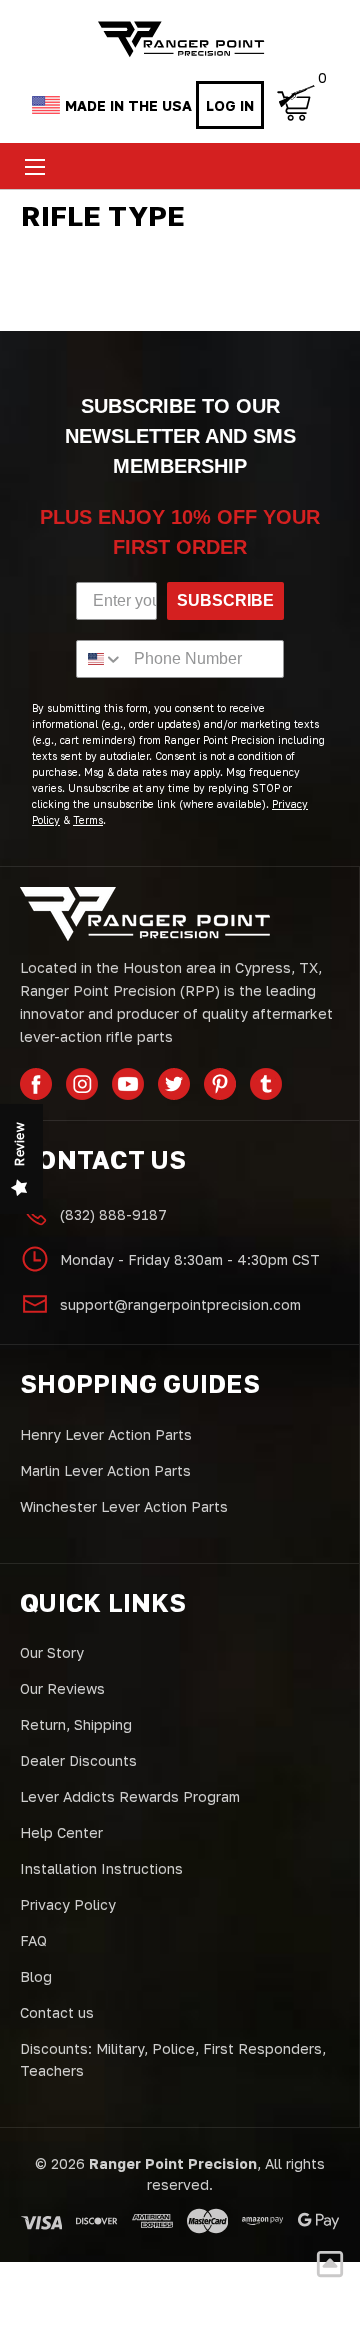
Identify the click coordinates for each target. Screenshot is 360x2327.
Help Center (61, 1832)
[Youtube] (128, 1084)
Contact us (57, 2012)
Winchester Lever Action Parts (124, 1506)
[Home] (180, 39)
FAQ (33, 1940)
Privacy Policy (68, 1904)
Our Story (52, 1652)
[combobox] (100, 659)
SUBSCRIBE (225, 600)
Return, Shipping (76, 1724)
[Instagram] (82, 1084)
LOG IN (230, 105)
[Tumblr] (266, 1084)
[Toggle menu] (34, 166)
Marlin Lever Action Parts (105, 1470)
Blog (36, 1976)
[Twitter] (174, 1084)
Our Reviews (62, 1688)
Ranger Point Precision (173, 2163)
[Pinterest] (220, 1084)
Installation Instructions (101, 1868)
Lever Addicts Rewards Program (130, 1796)
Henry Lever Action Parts (106, 1434)
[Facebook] (36, 1084)
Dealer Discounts (78, 1760)
